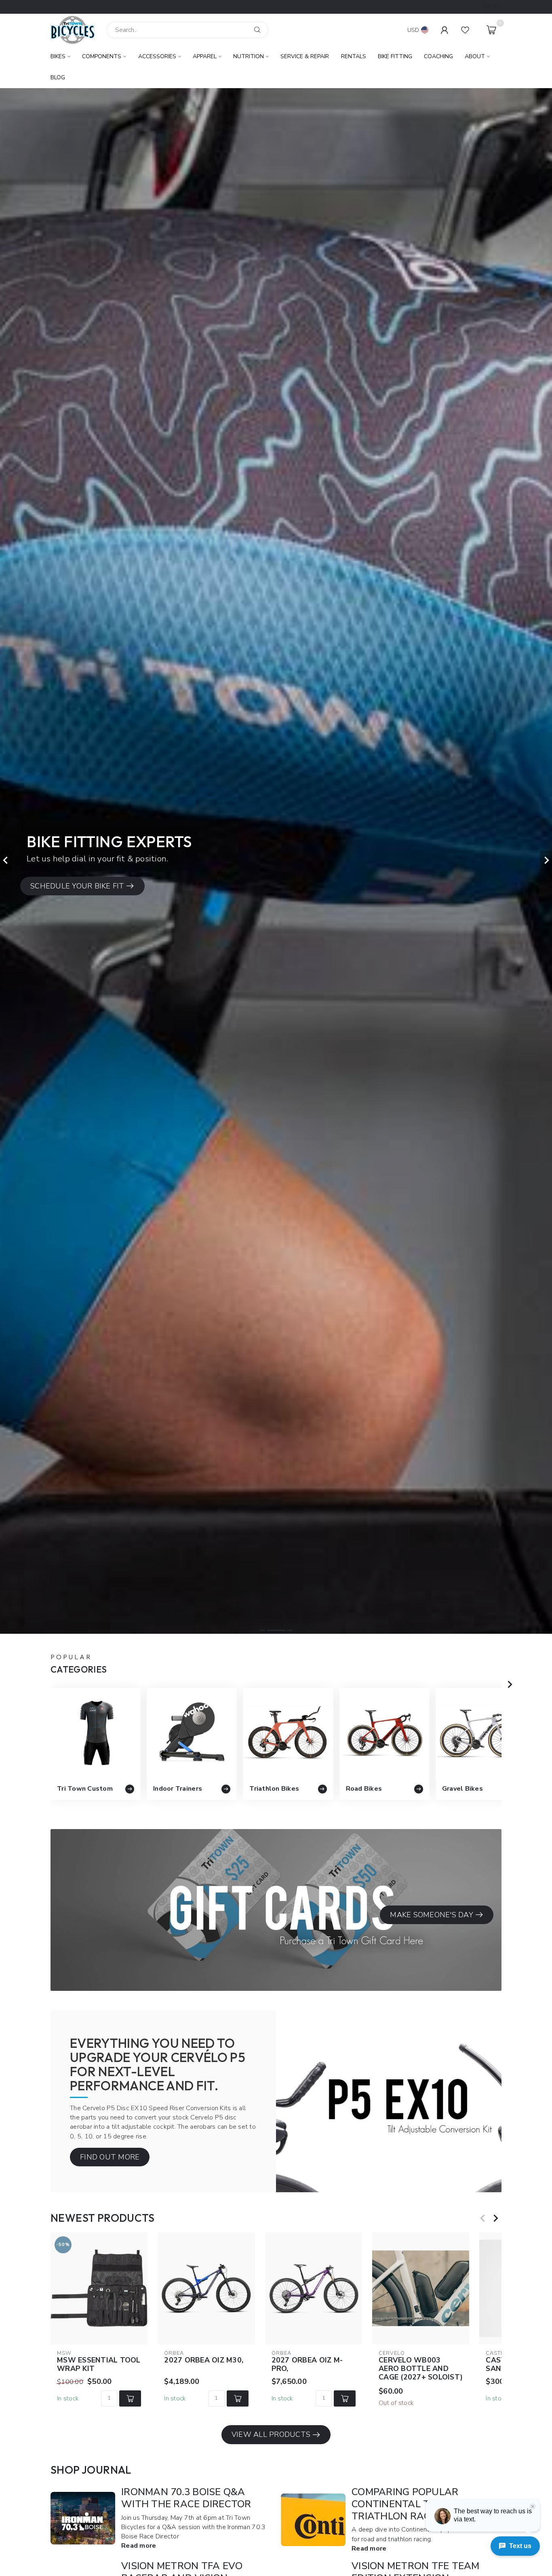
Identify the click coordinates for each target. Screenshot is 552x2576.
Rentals (354, 56)
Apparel (205, 56)
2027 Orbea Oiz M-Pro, (307, 2365)
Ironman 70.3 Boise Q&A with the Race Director (186, 2498)
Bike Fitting (395, 56)
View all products (271, 2434)
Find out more (110, 2157)
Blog (58, 77)
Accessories (157, 56)
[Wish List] (465, 30)
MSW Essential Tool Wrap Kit (99, 2365)
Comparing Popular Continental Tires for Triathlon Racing (412, 2504)
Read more (139, 2546)
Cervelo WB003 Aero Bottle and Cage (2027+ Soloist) (421, 2369)
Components (102, 56)
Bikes (58, 56)
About (475, 56)
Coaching (438, 56)
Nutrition (249, 56)
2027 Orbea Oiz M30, (204, 2360)
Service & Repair (305, 56)
